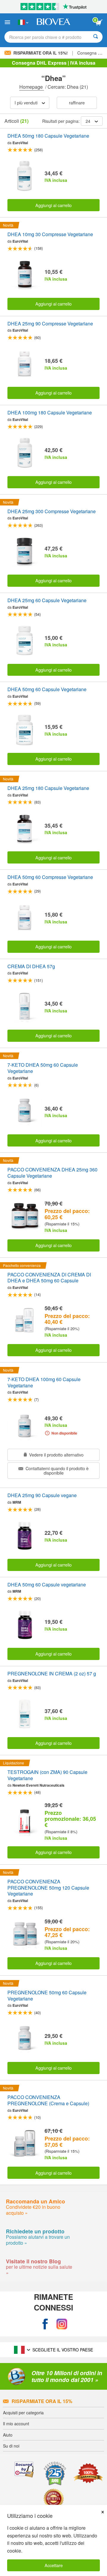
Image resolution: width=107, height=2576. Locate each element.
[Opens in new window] (45, 2324)
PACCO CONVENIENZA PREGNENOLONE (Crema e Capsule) (48, 2100)
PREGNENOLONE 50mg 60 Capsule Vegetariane (47, 1996)
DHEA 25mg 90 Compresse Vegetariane (50, 324)
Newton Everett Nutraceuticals (38, 1785)
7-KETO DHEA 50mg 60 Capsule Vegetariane (43, 1068)
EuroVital (20, 143)
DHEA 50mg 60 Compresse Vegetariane (50, 877)
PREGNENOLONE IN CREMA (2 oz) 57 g (52, 1674)
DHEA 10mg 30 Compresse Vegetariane (50, 234)
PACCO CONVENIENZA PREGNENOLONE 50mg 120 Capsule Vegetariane (48, 1888)
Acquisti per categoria (23, 2413)
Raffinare (77, 102)
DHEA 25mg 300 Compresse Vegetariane (52, 512)
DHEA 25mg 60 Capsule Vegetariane (47, 601)
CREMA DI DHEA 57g (31, 967)
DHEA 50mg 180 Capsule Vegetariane (48, 136)
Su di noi (11, 2446)
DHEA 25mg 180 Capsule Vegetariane (48, 788)
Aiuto (8, 2435)
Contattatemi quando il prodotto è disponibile (56, 1470)
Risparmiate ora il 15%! (41, 53)
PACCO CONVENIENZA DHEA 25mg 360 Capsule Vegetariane (52, 1173)
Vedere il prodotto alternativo (56, 1455)
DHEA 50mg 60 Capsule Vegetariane (47, 690)
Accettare (54, 2565)
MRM (17, 1502)
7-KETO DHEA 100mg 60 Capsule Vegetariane (44, 1383)
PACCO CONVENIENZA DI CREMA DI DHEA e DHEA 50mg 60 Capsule (49, 1278)
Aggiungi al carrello (53, 205)
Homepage (32, 87)
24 (88, 121)
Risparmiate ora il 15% (42, 2401)
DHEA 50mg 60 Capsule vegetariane (47, 1585)
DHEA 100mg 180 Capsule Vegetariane (50, 413)
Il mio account (16, 2424)
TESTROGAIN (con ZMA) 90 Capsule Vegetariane (47, 1775)
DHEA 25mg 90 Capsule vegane (42, 1495)
